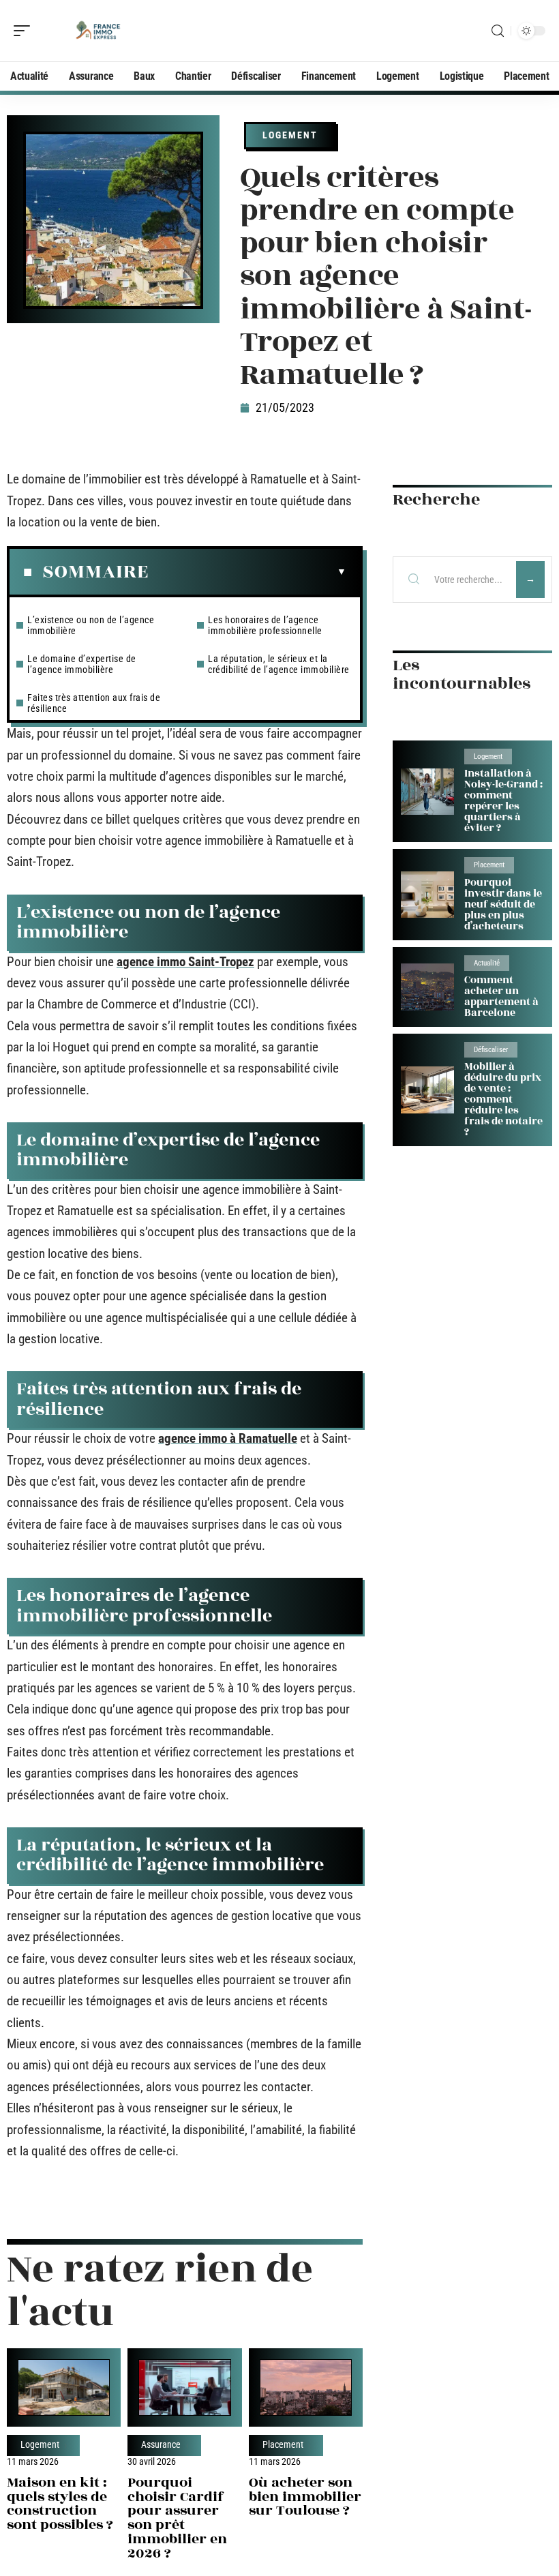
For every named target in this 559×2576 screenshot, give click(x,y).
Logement (290, 135)
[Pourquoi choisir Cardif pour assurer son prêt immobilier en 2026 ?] (184, 2387)
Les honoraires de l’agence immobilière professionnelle (265, 625)
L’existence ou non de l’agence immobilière (91, 625)
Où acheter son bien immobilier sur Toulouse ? (305, 2497)
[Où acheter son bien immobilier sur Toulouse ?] (306, 2387)
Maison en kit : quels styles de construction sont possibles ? (60, 2503)
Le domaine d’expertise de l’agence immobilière (82, 664)
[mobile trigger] (25, 31)
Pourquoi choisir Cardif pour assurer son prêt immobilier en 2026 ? (177, 2518)
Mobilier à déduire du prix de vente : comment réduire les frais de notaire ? (503, 1099)
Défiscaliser (491, 1050)
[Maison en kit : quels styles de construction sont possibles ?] (64, 2387)
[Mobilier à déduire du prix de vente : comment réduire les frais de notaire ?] (427, 1090)
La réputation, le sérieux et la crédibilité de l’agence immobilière (279, 664)
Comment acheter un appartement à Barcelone (501, 997)
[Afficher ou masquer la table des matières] (247, 572)
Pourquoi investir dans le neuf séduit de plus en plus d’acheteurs (503, 904)
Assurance (161, 2445)
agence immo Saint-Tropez (185, 962)
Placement (283, 2445)
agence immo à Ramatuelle (228, 1438)
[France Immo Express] (98, 31)
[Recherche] (498, 31)
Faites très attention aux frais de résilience (94, 703)
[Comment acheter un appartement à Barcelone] (427, 987)
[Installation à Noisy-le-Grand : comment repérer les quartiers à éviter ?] (427, 792)
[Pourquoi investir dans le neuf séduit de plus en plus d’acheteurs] (427, 895)
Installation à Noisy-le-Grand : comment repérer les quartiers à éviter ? (503, 801)
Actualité (487, 963)
